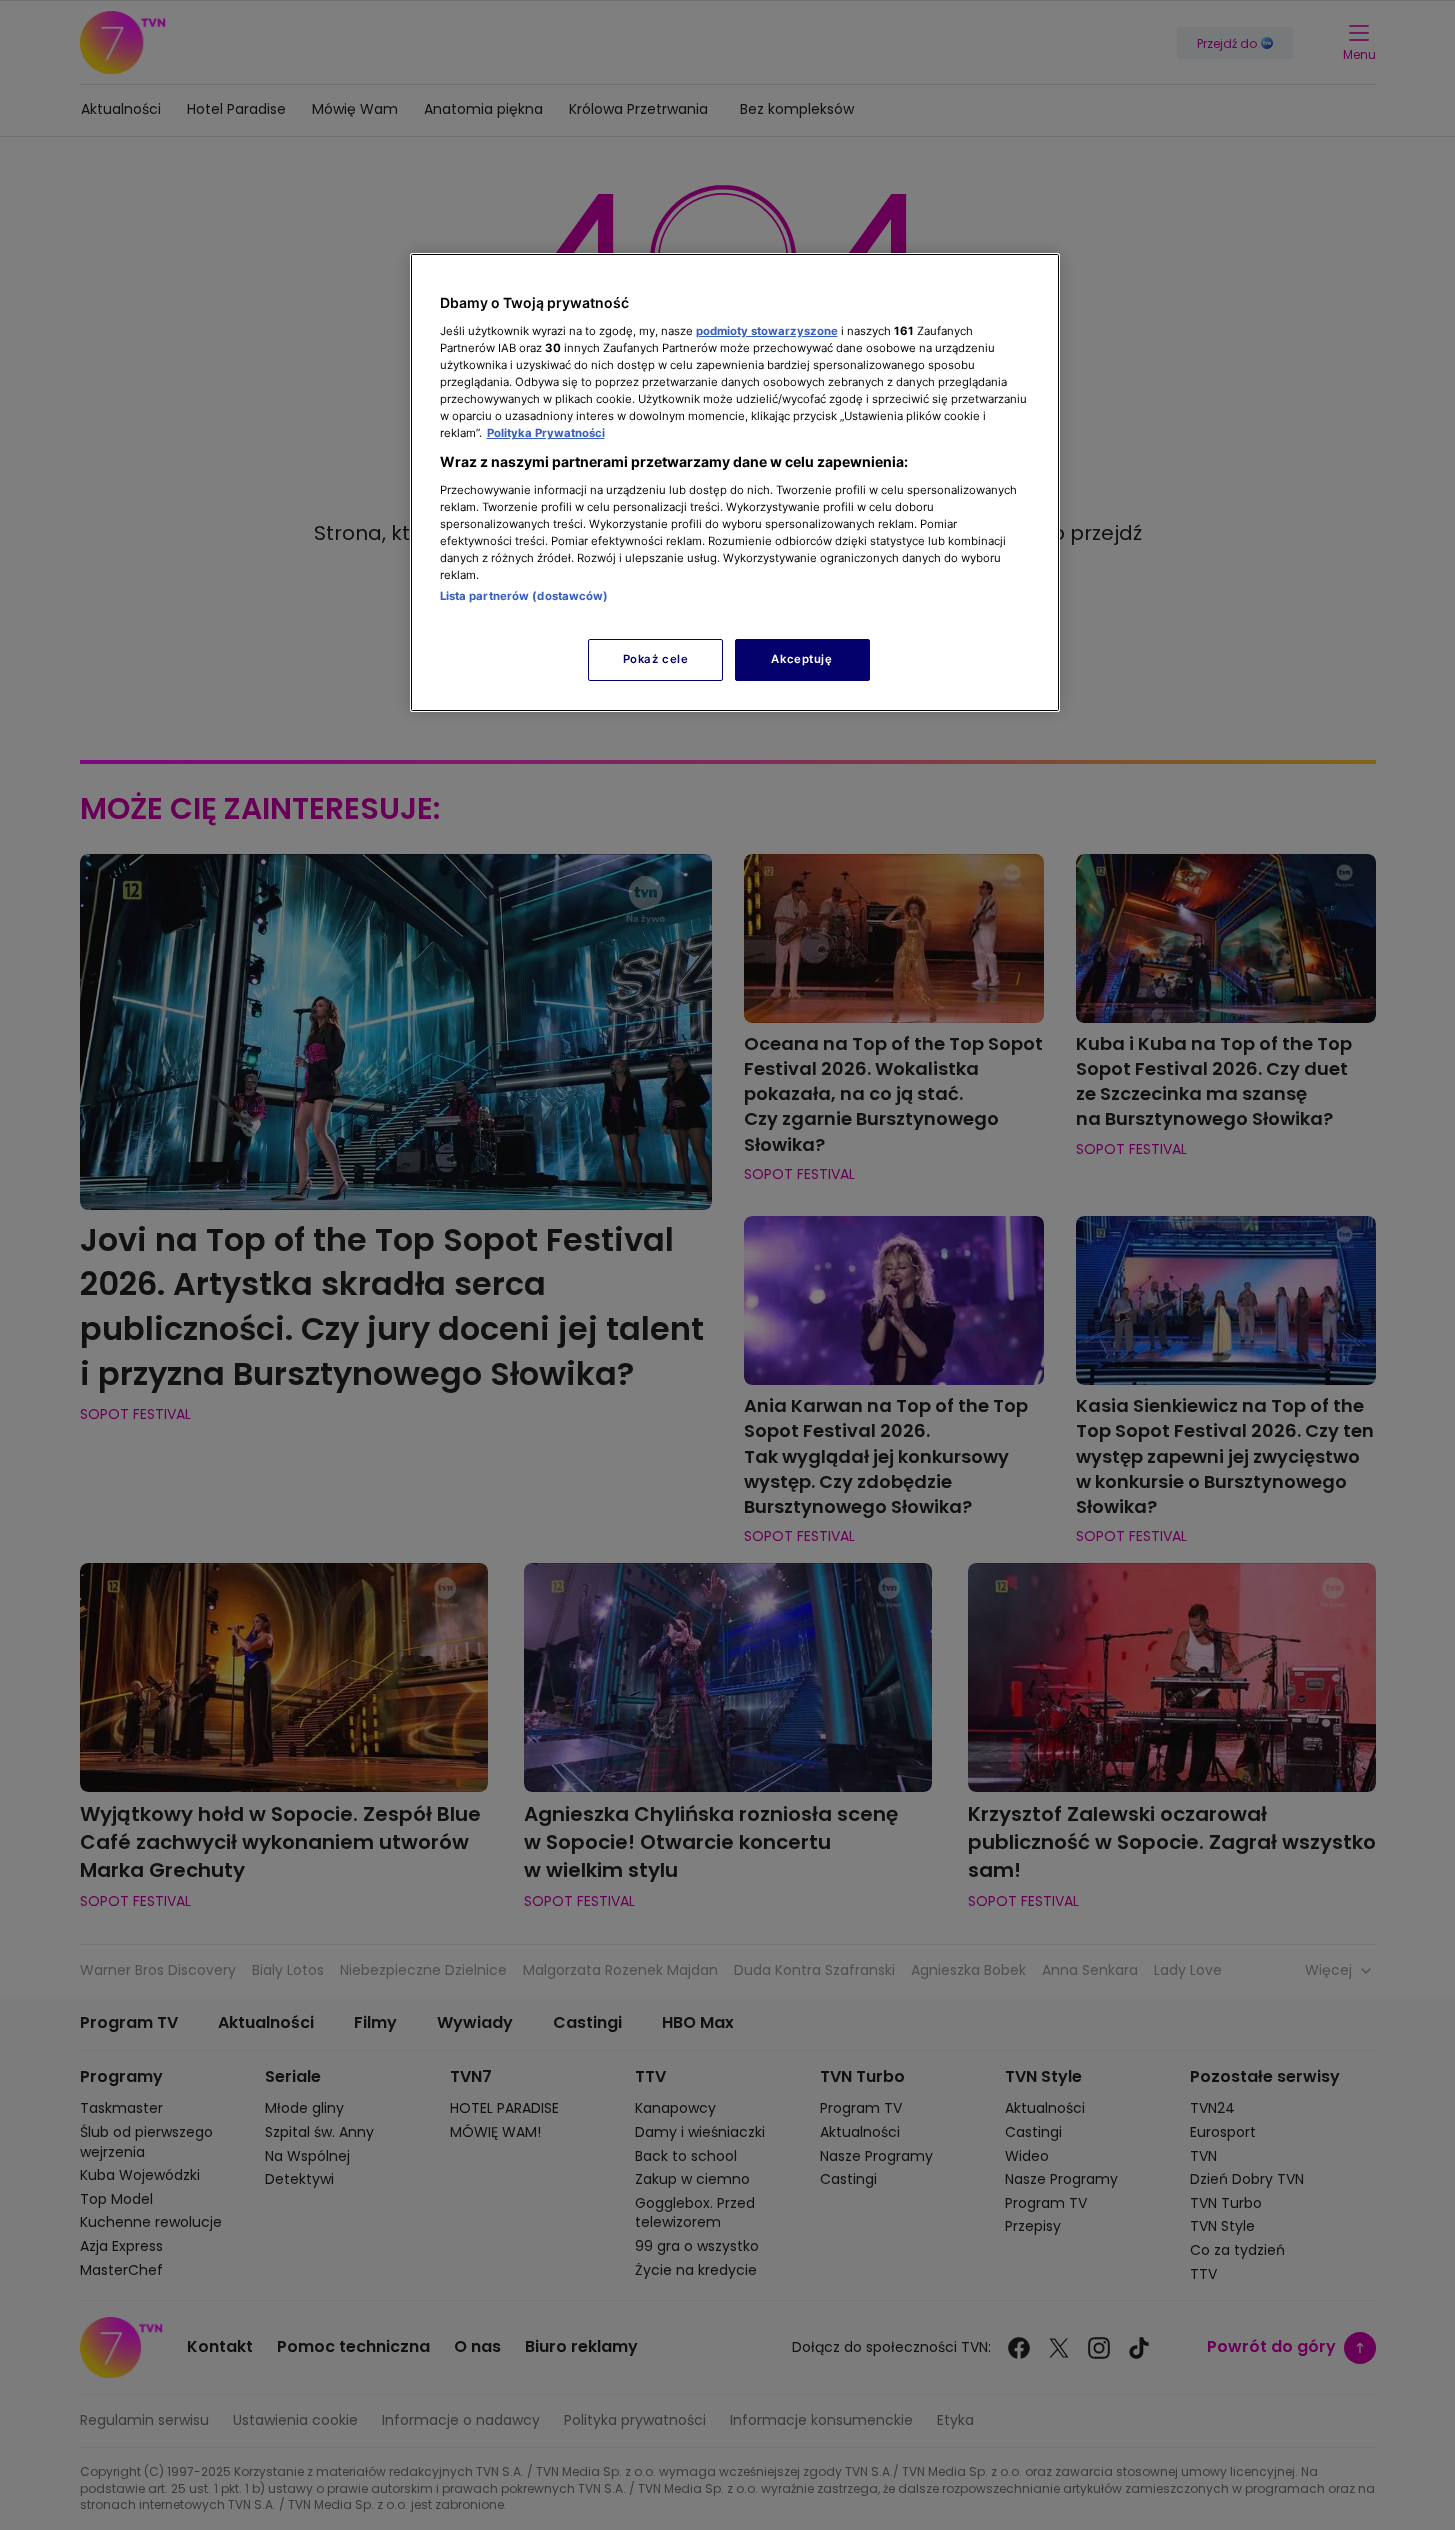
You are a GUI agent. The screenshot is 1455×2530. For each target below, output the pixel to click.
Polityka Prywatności (546, 433)
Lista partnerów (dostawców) (524, 596)
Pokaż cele (656, 659)
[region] (735, 482)
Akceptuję (801, 659)
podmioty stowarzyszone (767, 331)
